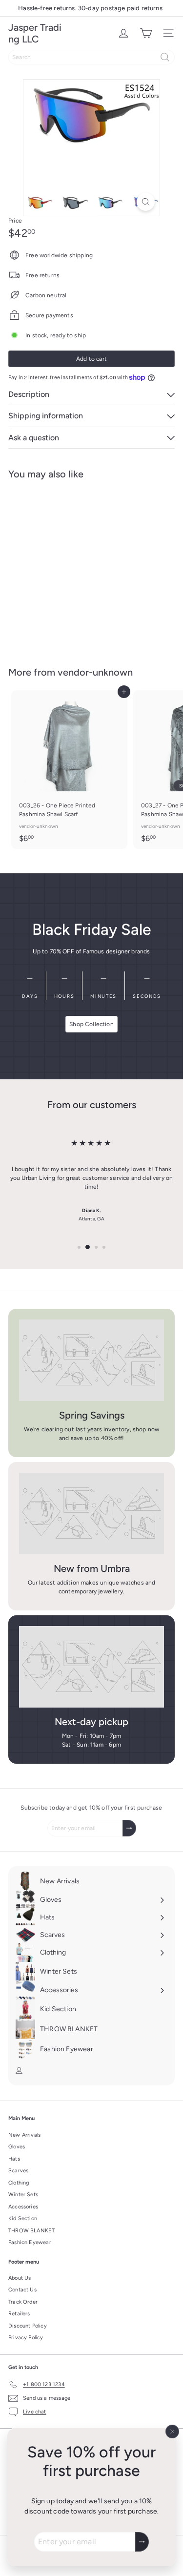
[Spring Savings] (91, 1360)
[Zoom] (146, 202)
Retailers (19, 2314)
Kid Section (23, 2218)
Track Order (23, 2302)
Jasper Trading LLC (35, 33)
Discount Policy (28, 2326)
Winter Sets (23, 2195)
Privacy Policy (26, 2338)
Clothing (19, 2183)
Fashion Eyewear (30, 2242)
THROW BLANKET (31, 2231)
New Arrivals (24, 2135)
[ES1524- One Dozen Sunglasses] (69, 567)
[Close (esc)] (172, 2432)
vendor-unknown (95, 672)
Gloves (17, 2147)
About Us (20, 2278)
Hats (14, 2159)
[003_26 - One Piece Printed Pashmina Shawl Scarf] (69, 770)
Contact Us (22, 2290)
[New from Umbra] (91, 1514)
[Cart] (146, 33)
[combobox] (91, 57)
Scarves (18, 2171)
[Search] (165, 57)
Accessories (23, 2207)
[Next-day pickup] (91, 1667)
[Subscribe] (142, 2542)
